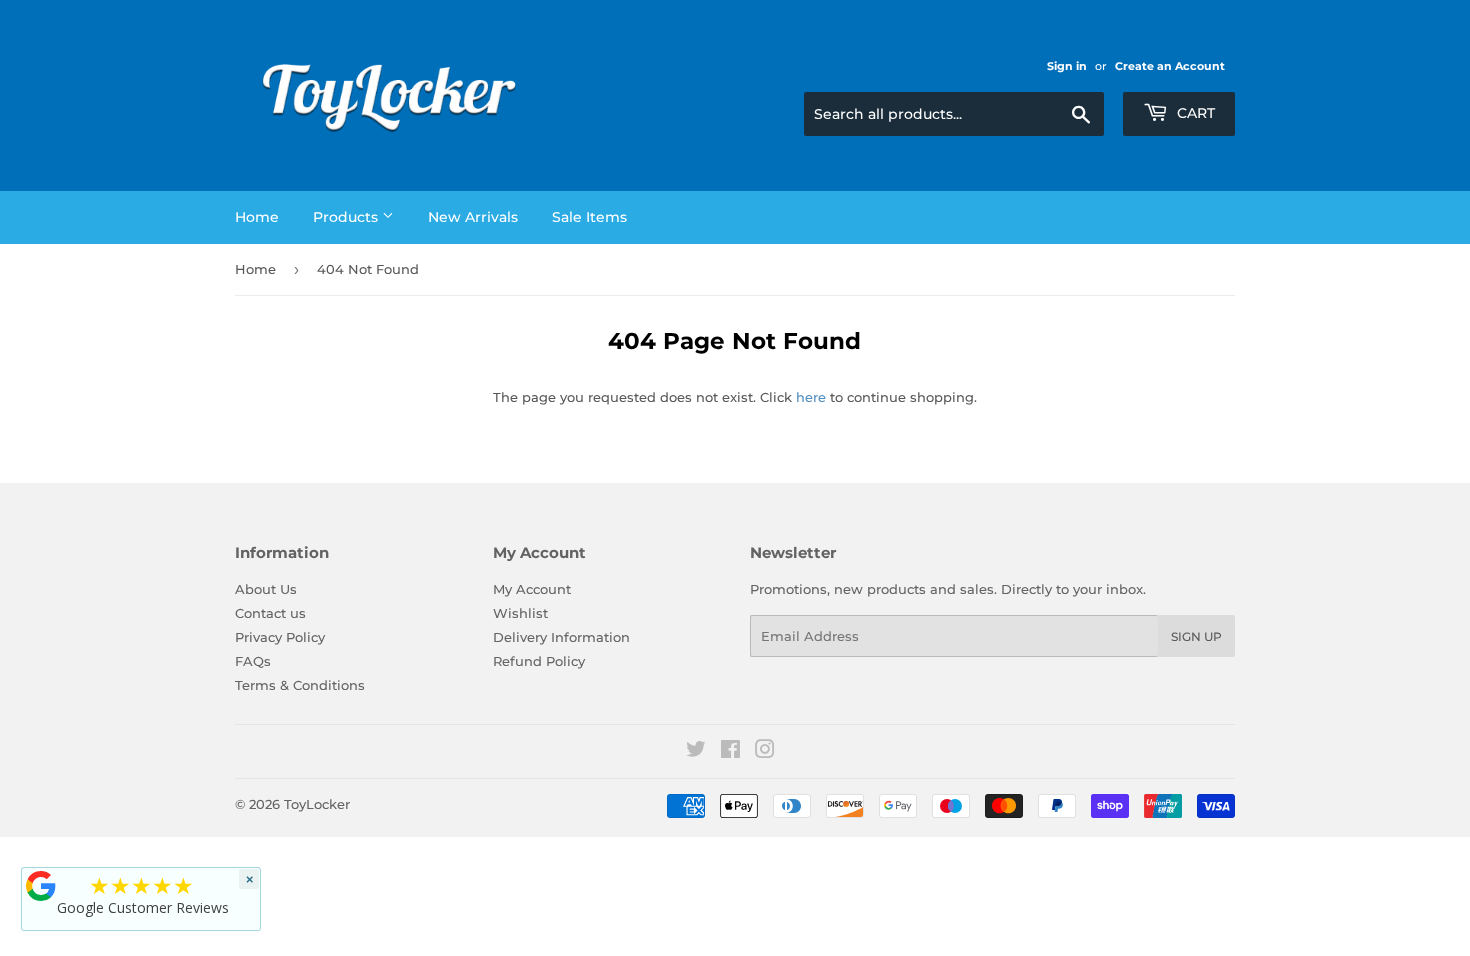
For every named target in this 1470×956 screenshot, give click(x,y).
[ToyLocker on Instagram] (765, 752)
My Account (532, 589)
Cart (1194, 113)
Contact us (270, 613)
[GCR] (41, 886)
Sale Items (589, 217)
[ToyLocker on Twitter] (696, 752)
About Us (266, 589)
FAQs (253, 661)
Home (257, 217)
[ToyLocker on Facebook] (730, 752)
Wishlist (520, 613)
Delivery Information (561, 637)
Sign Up (1196, 636)
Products (347, 217)
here (811, 397)
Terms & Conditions (300, 685)
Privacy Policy (280, 637)
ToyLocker (317, 804)
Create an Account (1170, 66)
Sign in (1067, 66)
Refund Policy (539, 661)
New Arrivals (473, 217)
